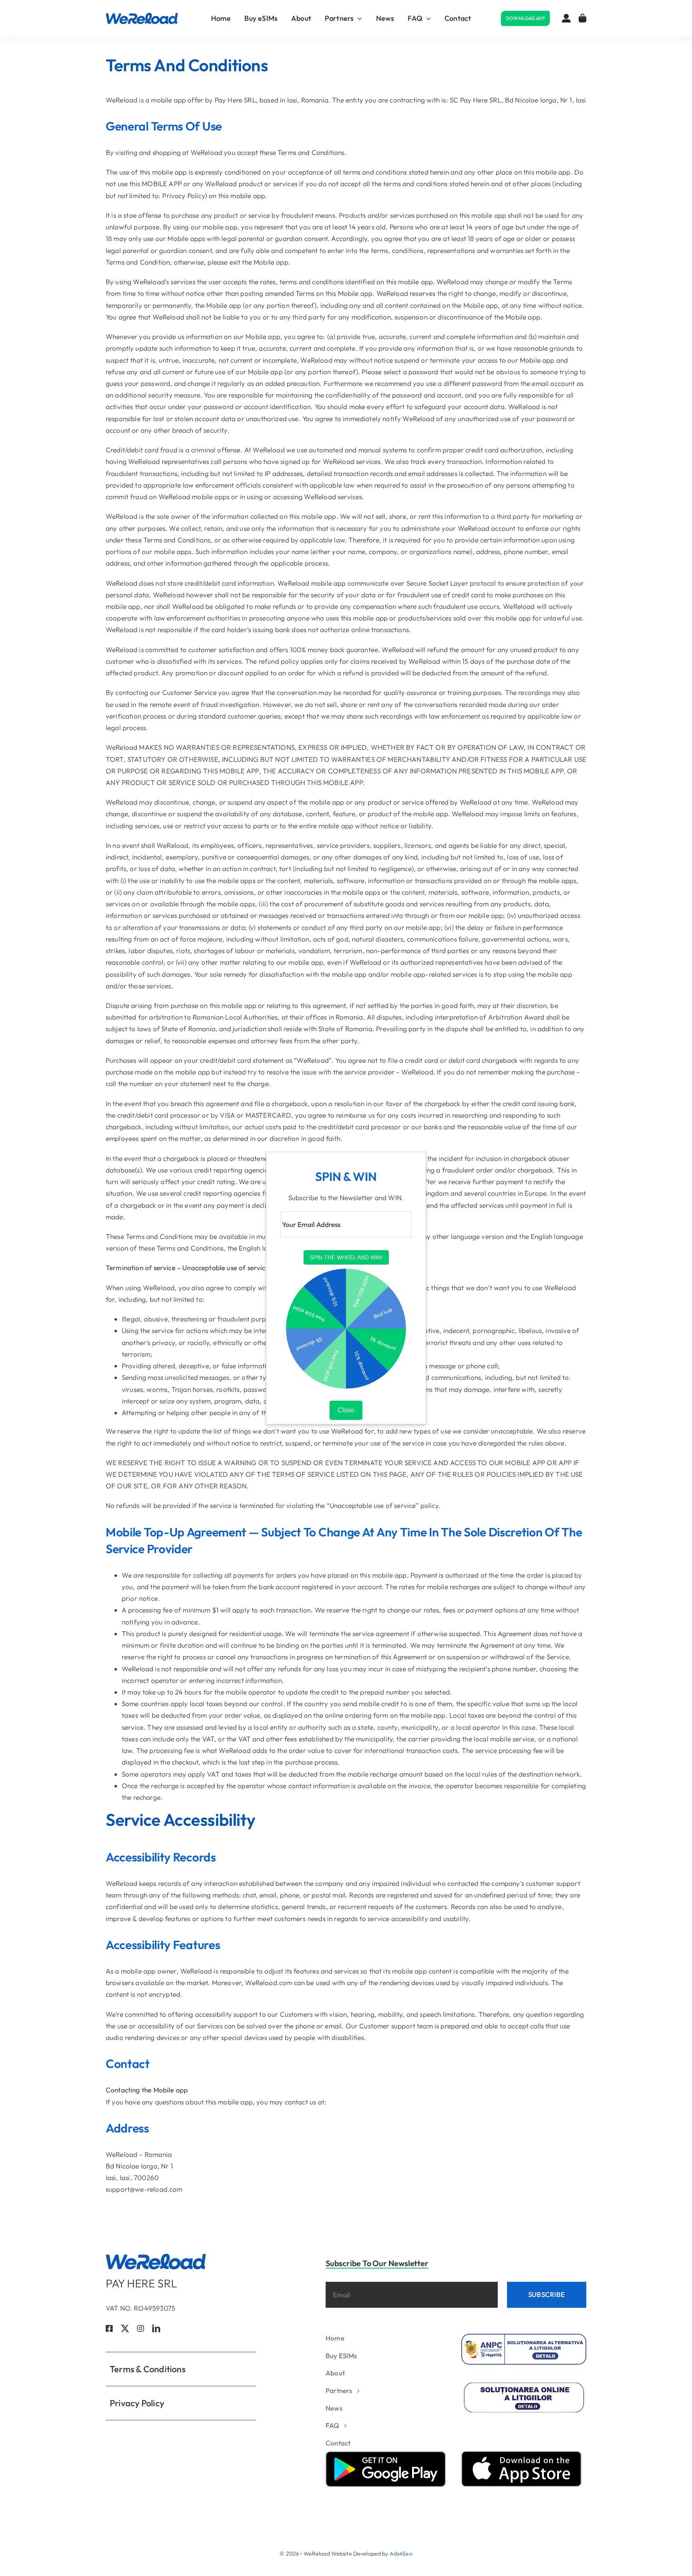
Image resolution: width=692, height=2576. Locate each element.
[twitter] (125, 2329)
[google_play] (386, 2455)
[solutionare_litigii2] (524, 2384)
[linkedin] (156, 2329)
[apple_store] (521, 2455)
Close (346, 1410)
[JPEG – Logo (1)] (142, 16)
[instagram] (141, 2329)
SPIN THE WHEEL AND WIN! (346, 1257)
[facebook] (109, 2329)
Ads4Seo (401, 2554)
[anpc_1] (524, 2337)
